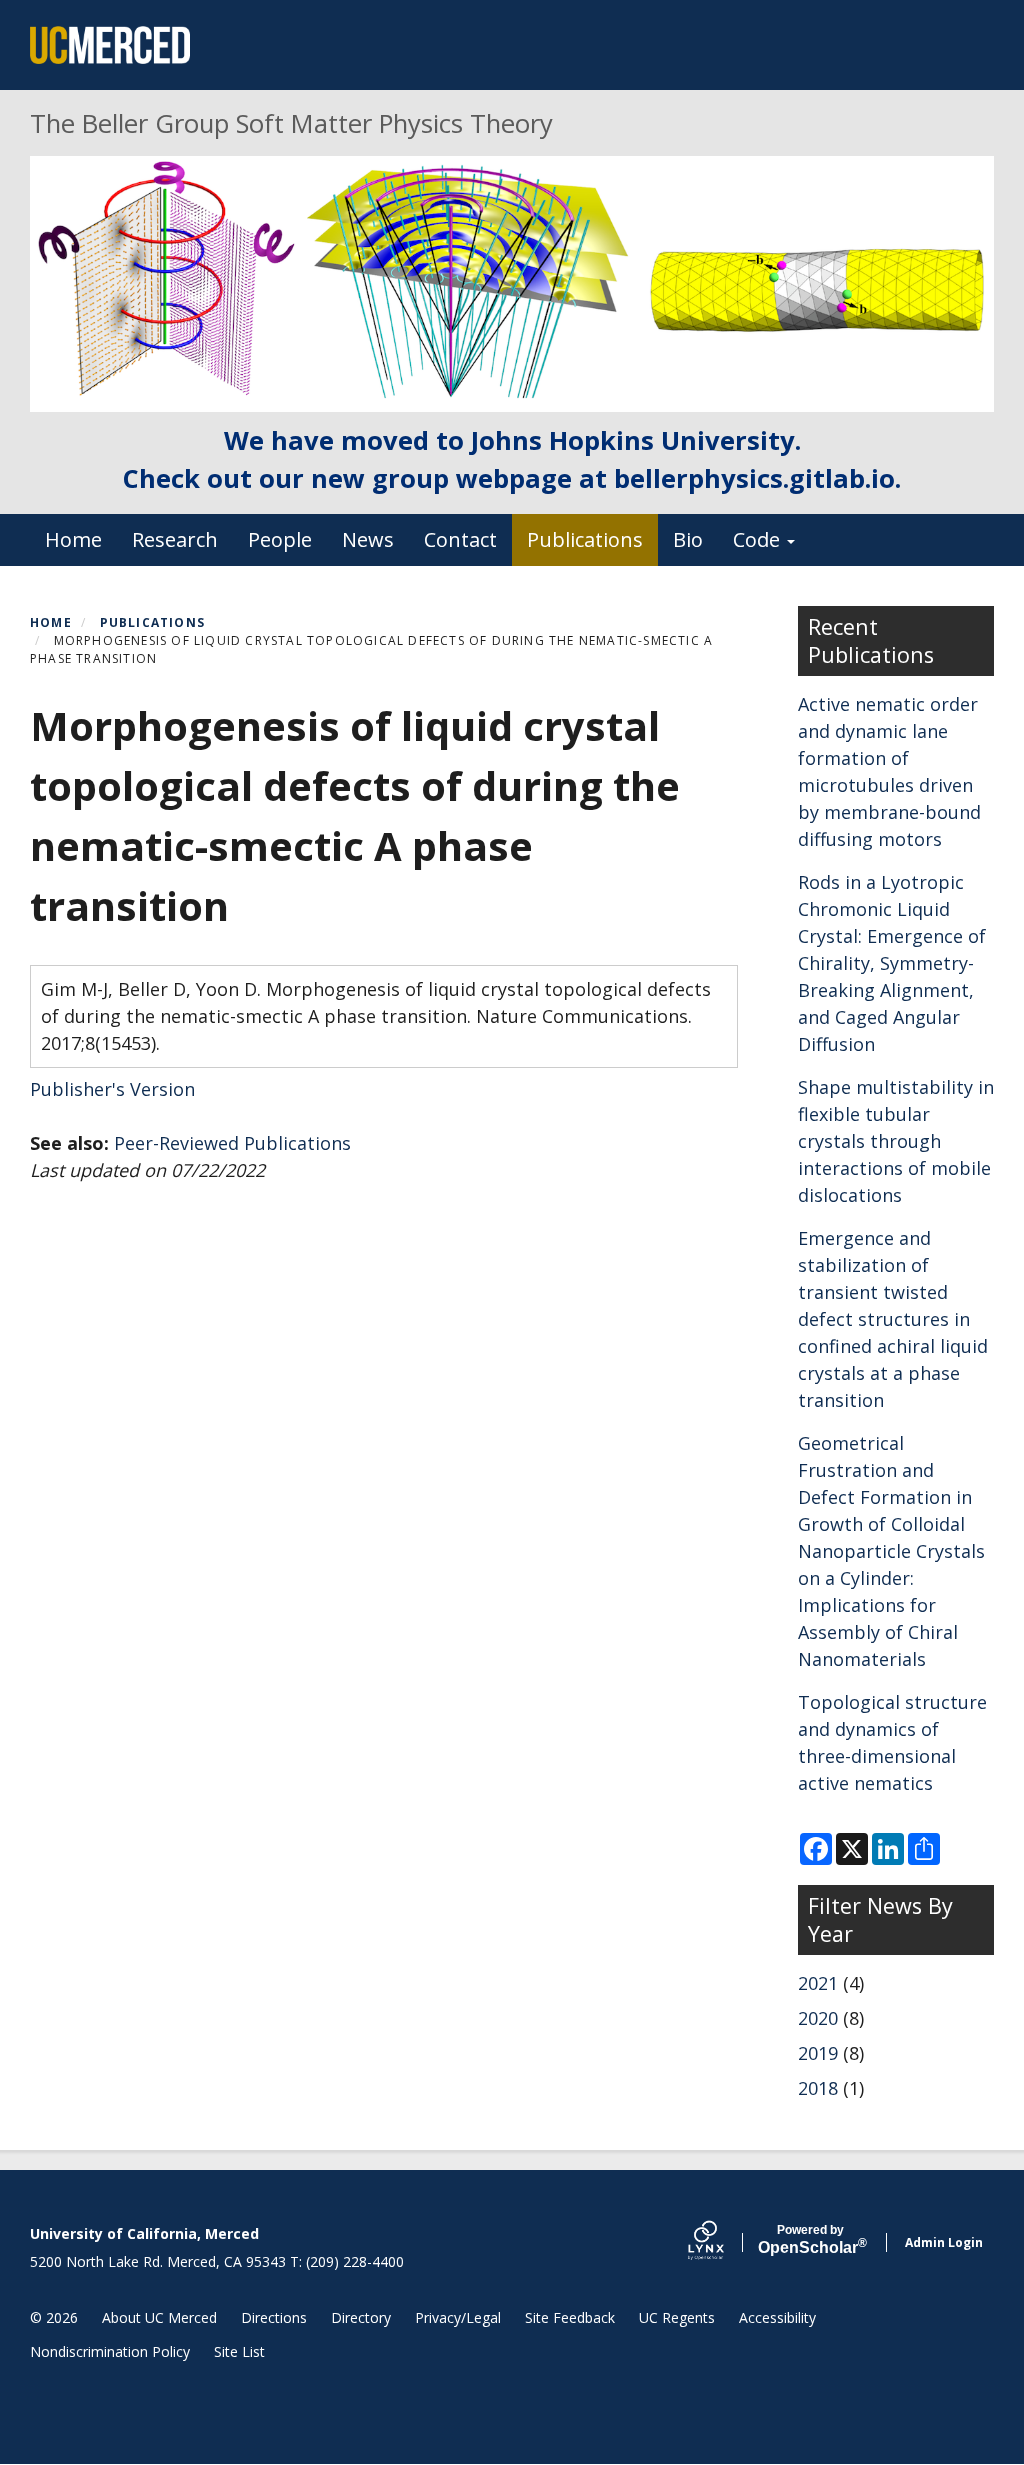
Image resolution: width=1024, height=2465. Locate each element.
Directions (274, 2317)
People (280, 539)
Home (73, 539)
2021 (818, 1983)
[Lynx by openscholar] (723, 2242)
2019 (818, 2053)
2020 (818, 2018)
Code (759, 539)
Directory (361, 2317)
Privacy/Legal (458, 2317)
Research (175, 539)
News (368, 539)
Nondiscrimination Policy (110, 2351)
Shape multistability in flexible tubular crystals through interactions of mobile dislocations (896, 1141)
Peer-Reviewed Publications (232, 1143)
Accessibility (777, 2317)
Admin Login (944, 2242)
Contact (460, 539)
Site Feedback (570, 2317)
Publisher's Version (112, 1089)
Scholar (810, 2240)
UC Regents (677, 2317)
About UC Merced (159, 2317)
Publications (585, 539)
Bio (688, 539)
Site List (239, 2351)
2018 (818, 2088)
